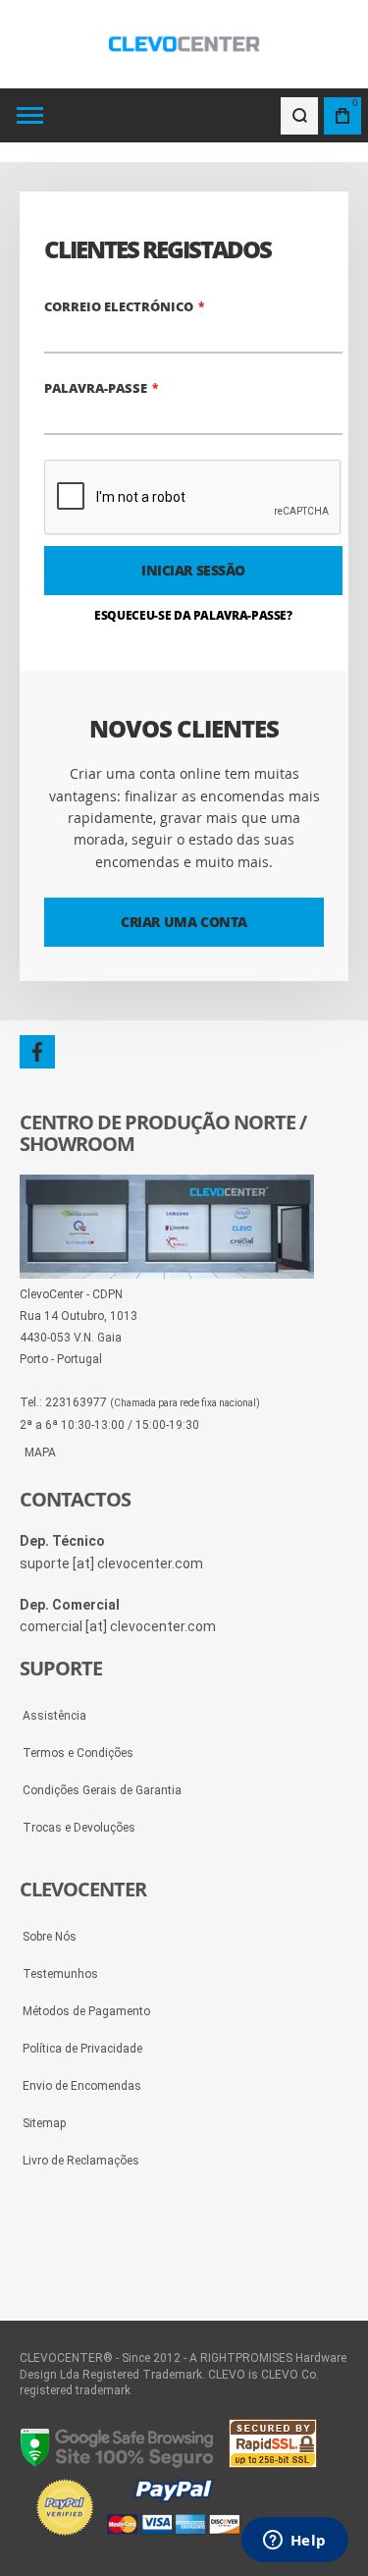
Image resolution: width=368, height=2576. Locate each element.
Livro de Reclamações (81, 2161)
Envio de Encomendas (82, 2086)
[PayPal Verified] (137, 2537)
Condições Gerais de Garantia (102, 1790)
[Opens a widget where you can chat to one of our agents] (294, 2542)
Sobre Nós (50, 1937)
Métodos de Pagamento (86, 2011)
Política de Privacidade (82, 2049)
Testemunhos (60, 1974)
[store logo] (184, 44)
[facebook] (37, 1052)
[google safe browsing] (118, 2463)
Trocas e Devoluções (79, 1828)
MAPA (40, 1452)
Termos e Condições (78, 1753)
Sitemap (44, 2123)
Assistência (54, 1716)
